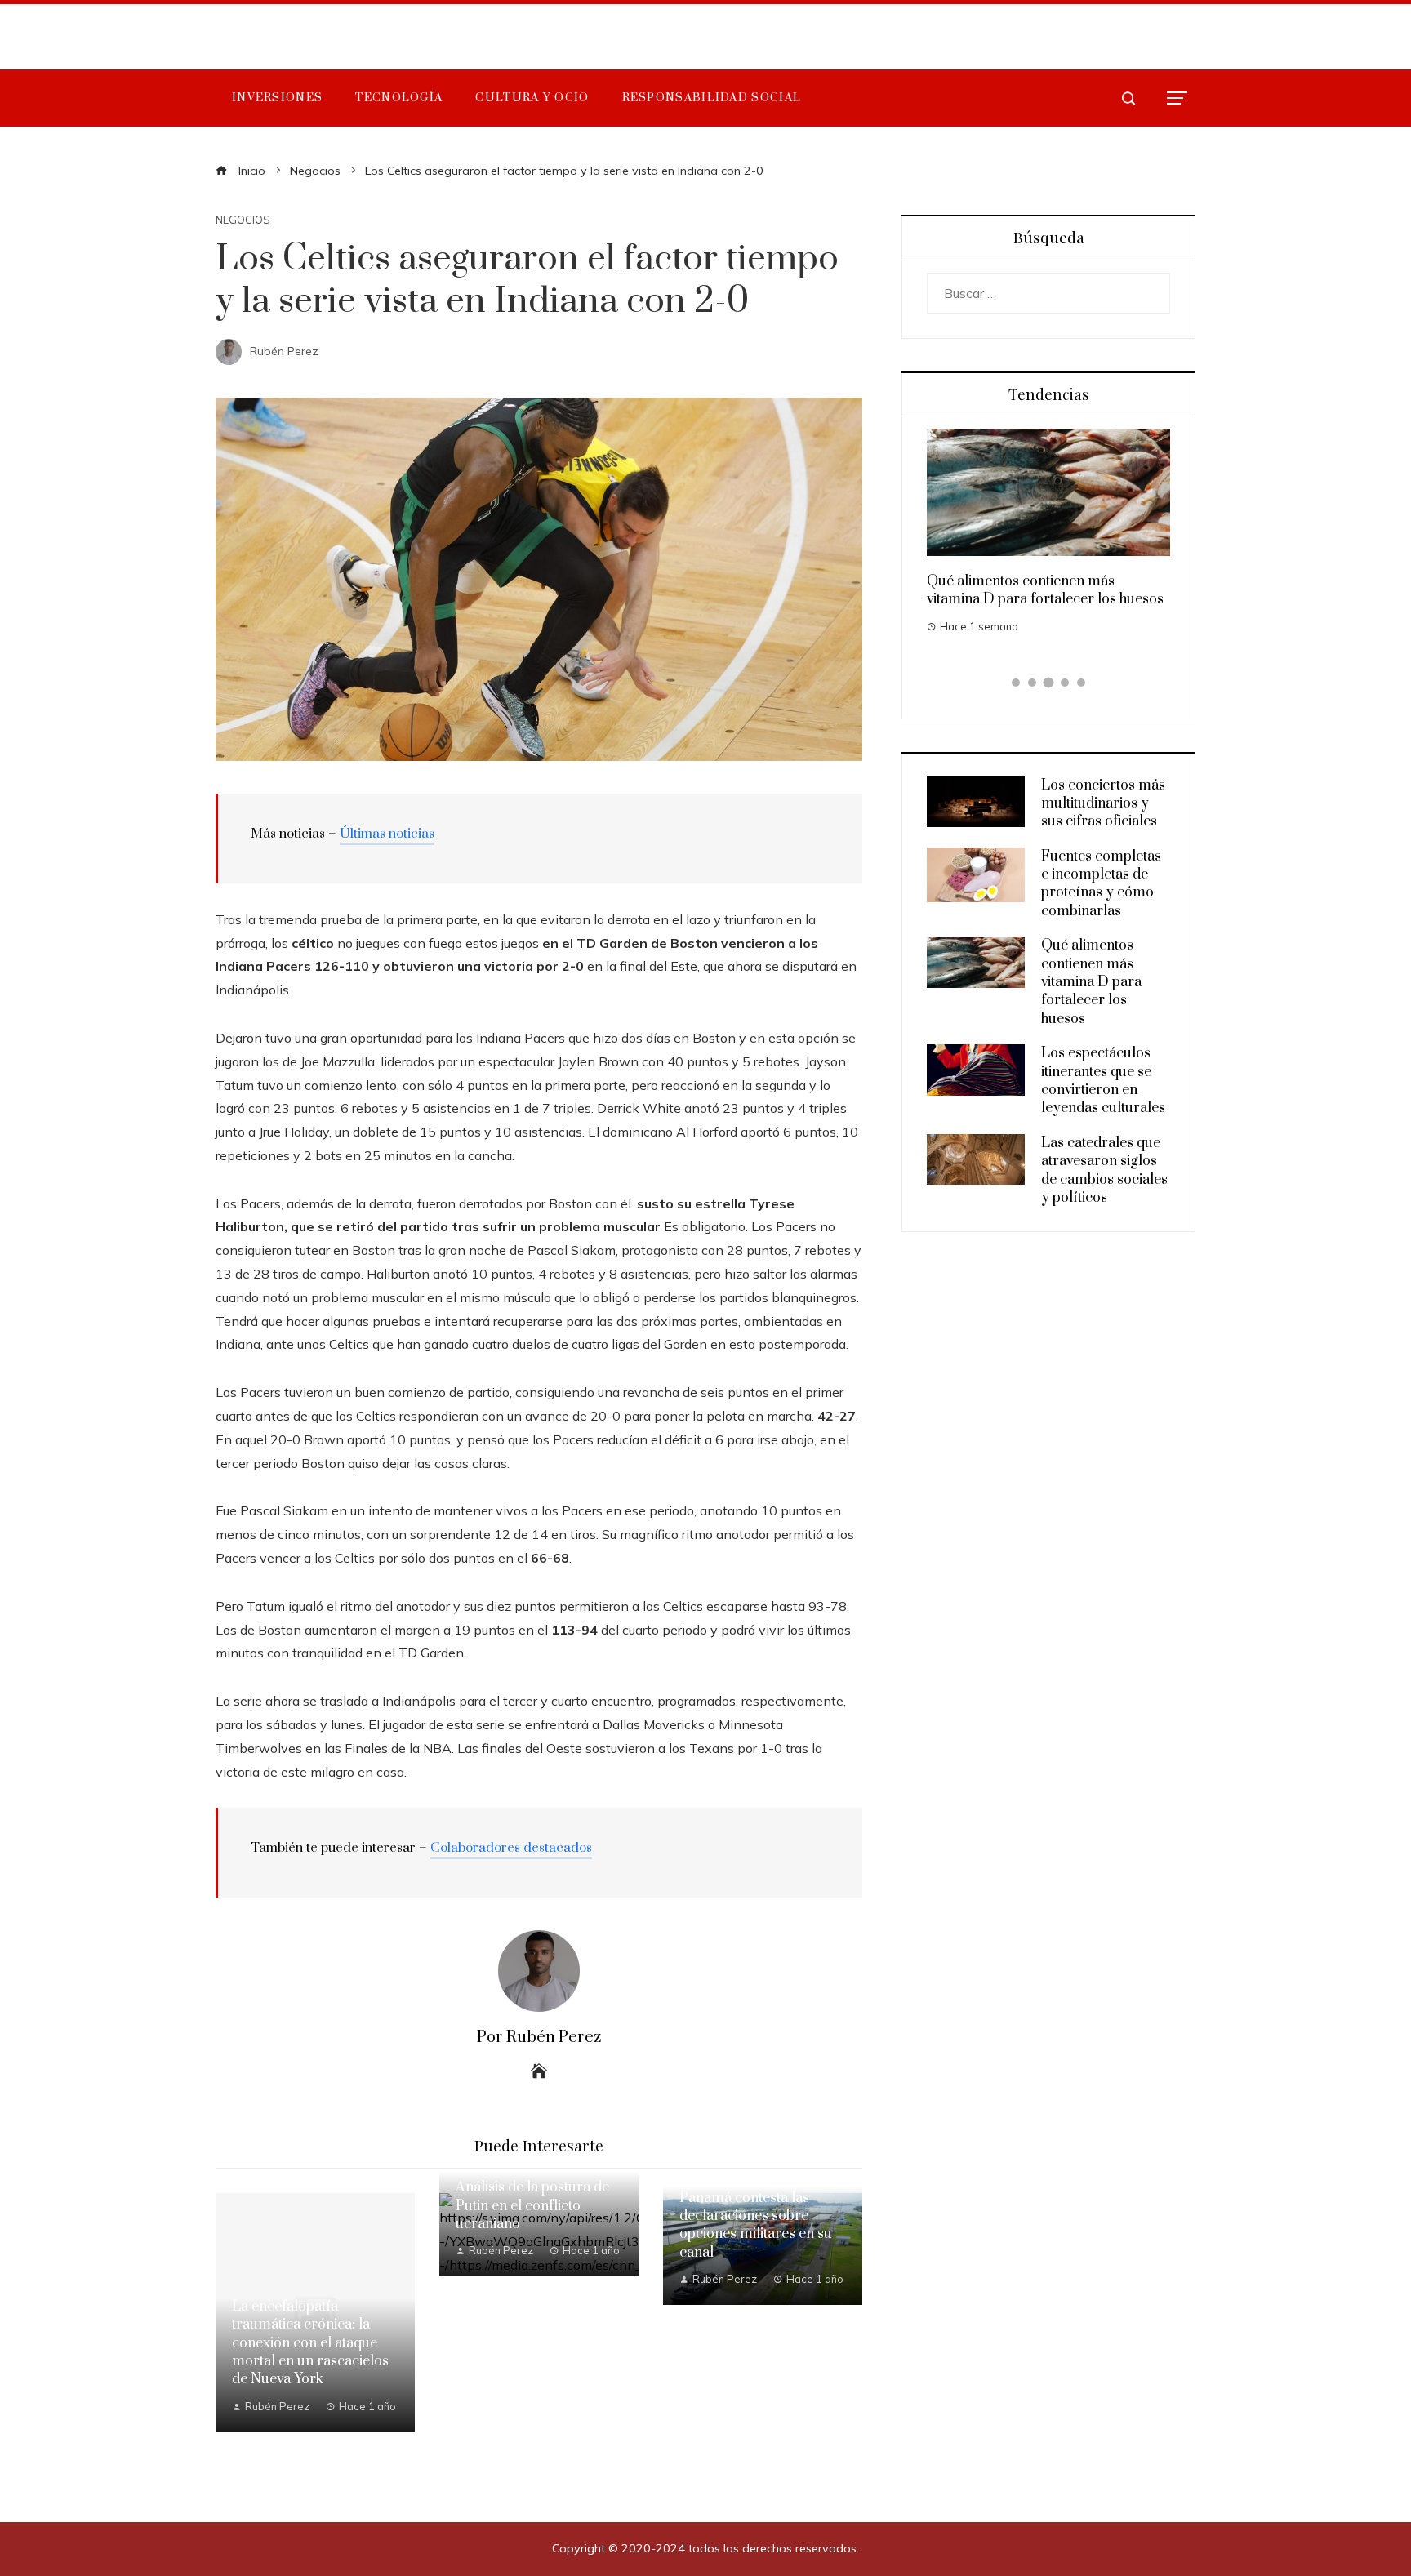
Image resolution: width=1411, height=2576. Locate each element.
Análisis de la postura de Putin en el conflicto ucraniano (532, 2206)
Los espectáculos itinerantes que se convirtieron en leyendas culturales (1103, 1081)
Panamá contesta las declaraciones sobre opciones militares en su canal (756, 2225)
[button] (1016, 683)
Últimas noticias (387, 834)
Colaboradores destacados (511, 1848)
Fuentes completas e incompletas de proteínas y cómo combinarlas (1101, 884)
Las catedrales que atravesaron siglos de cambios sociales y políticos (1104, 1170)
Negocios (243, 220)
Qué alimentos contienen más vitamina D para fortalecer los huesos (1045, 590)
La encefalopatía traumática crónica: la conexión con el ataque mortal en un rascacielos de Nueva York (310, 2343)
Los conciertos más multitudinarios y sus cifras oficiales (1103, 804)
